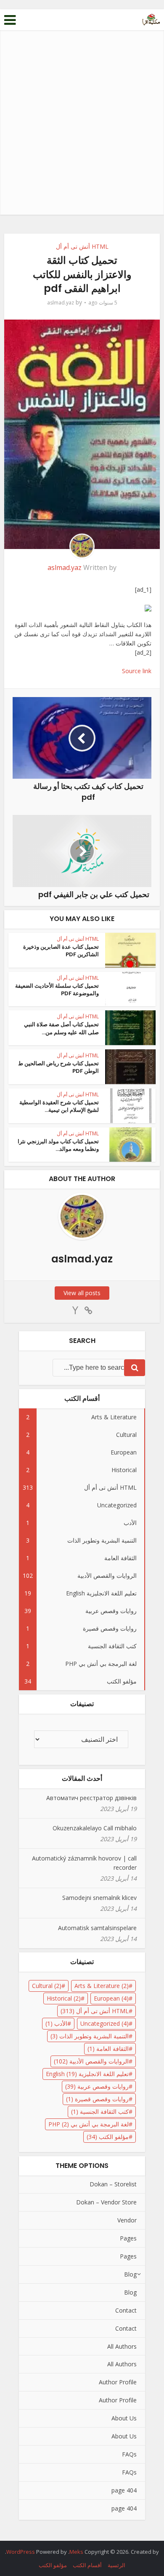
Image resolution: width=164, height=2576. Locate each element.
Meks (76, 2552)
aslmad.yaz (61, 303)
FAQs (129, 2454)
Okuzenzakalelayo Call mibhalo (95, 1828)
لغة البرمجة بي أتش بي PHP (89, 2124)
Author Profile (118, 2382)
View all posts (82, 1293)
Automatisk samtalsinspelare (97, 1928)
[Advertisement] (82, 129)
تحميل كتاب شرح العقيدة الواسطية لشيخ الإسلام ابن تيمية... (59, 1106)
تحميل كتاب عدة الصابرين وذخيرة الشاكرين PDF (61, 951)
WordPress (21, 2552)
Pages (128, 2238)
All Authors (122, 2346)
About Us (124, 2418)
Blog (130, 2274)
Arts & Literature (102, 1986)
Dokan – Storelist (113, 2184)
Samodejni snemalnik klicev (99, 1898)
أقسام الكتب (87, 2565)
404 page (124, 2490)
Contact (126, 2310)
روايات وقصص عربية (97, 2086)
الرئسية (116, 2565)
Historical (64, 1998)
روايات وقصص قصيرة (97, 2099)
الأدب (56, 2023)
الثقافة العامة (108, 2049)
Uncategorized (104, 2023)
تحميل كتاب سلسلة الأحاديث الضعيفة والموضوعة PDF (57, 990)
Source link (137, 671)
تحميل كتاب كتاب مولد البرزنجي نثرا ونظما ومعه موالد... (58, 1145)
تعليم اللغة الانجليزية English (87, 2074)
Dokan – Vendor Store (106, 2202)
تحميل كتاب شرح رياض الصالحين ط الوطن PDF (58, 1067)
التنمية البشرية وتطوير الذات (90, 2036)
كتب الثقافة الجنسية (100, 2112)
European (111, 1998)
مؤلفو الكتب (108, 2137)
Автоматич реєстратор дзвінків (91, 1798)
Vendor (127, 2220)
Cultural (47, 1986)
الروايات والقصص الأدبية (91, 2061)
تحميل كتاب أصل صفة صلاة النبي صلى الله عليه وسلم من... (61, 1028)
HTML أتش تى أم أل (82, 246)
